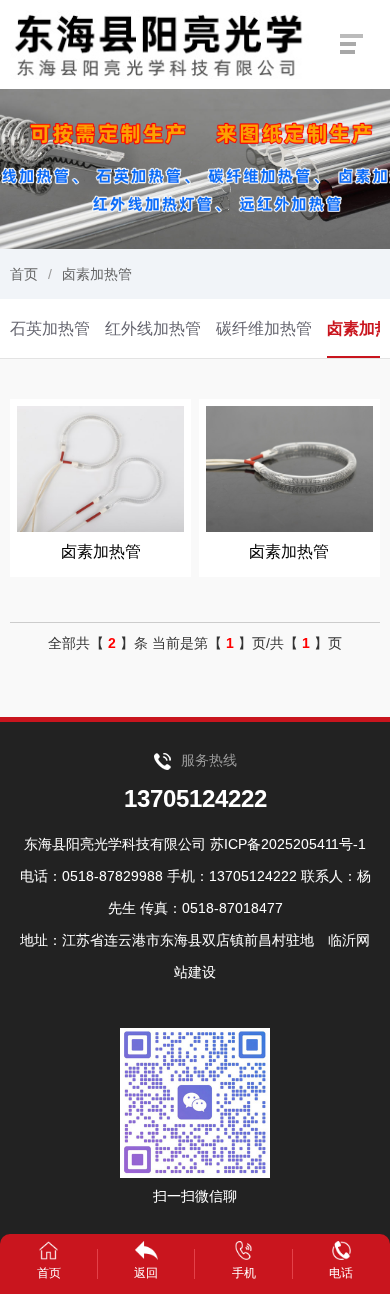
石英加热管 (50, 328)
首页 (24, 274)
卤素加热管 (97, 274)
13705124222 (195, 798)
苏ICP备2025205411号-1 (288, 844)
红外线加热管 (153, 328)
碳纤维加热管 (264, 328)
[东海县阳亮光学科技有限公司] (163, 43)
